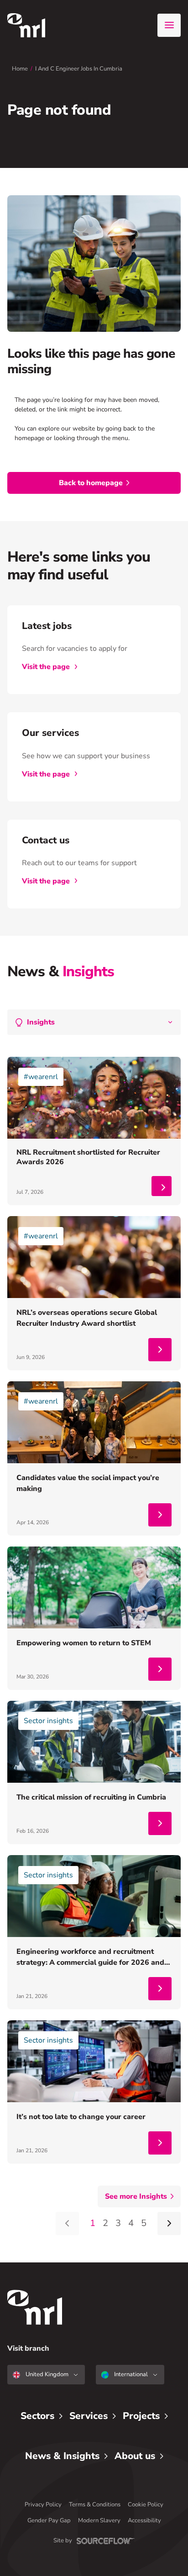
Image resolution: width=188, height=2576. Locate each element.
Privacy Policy (43, 2505)
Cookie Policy (146, 2505)
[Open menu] (169, 25)
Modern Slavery (99, 2520)
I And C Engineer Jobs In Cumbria (79, 69)
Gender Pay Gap (49, 2520)
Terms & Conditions (95, 2505)
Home (20, 69)
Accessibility (144, 2520)
